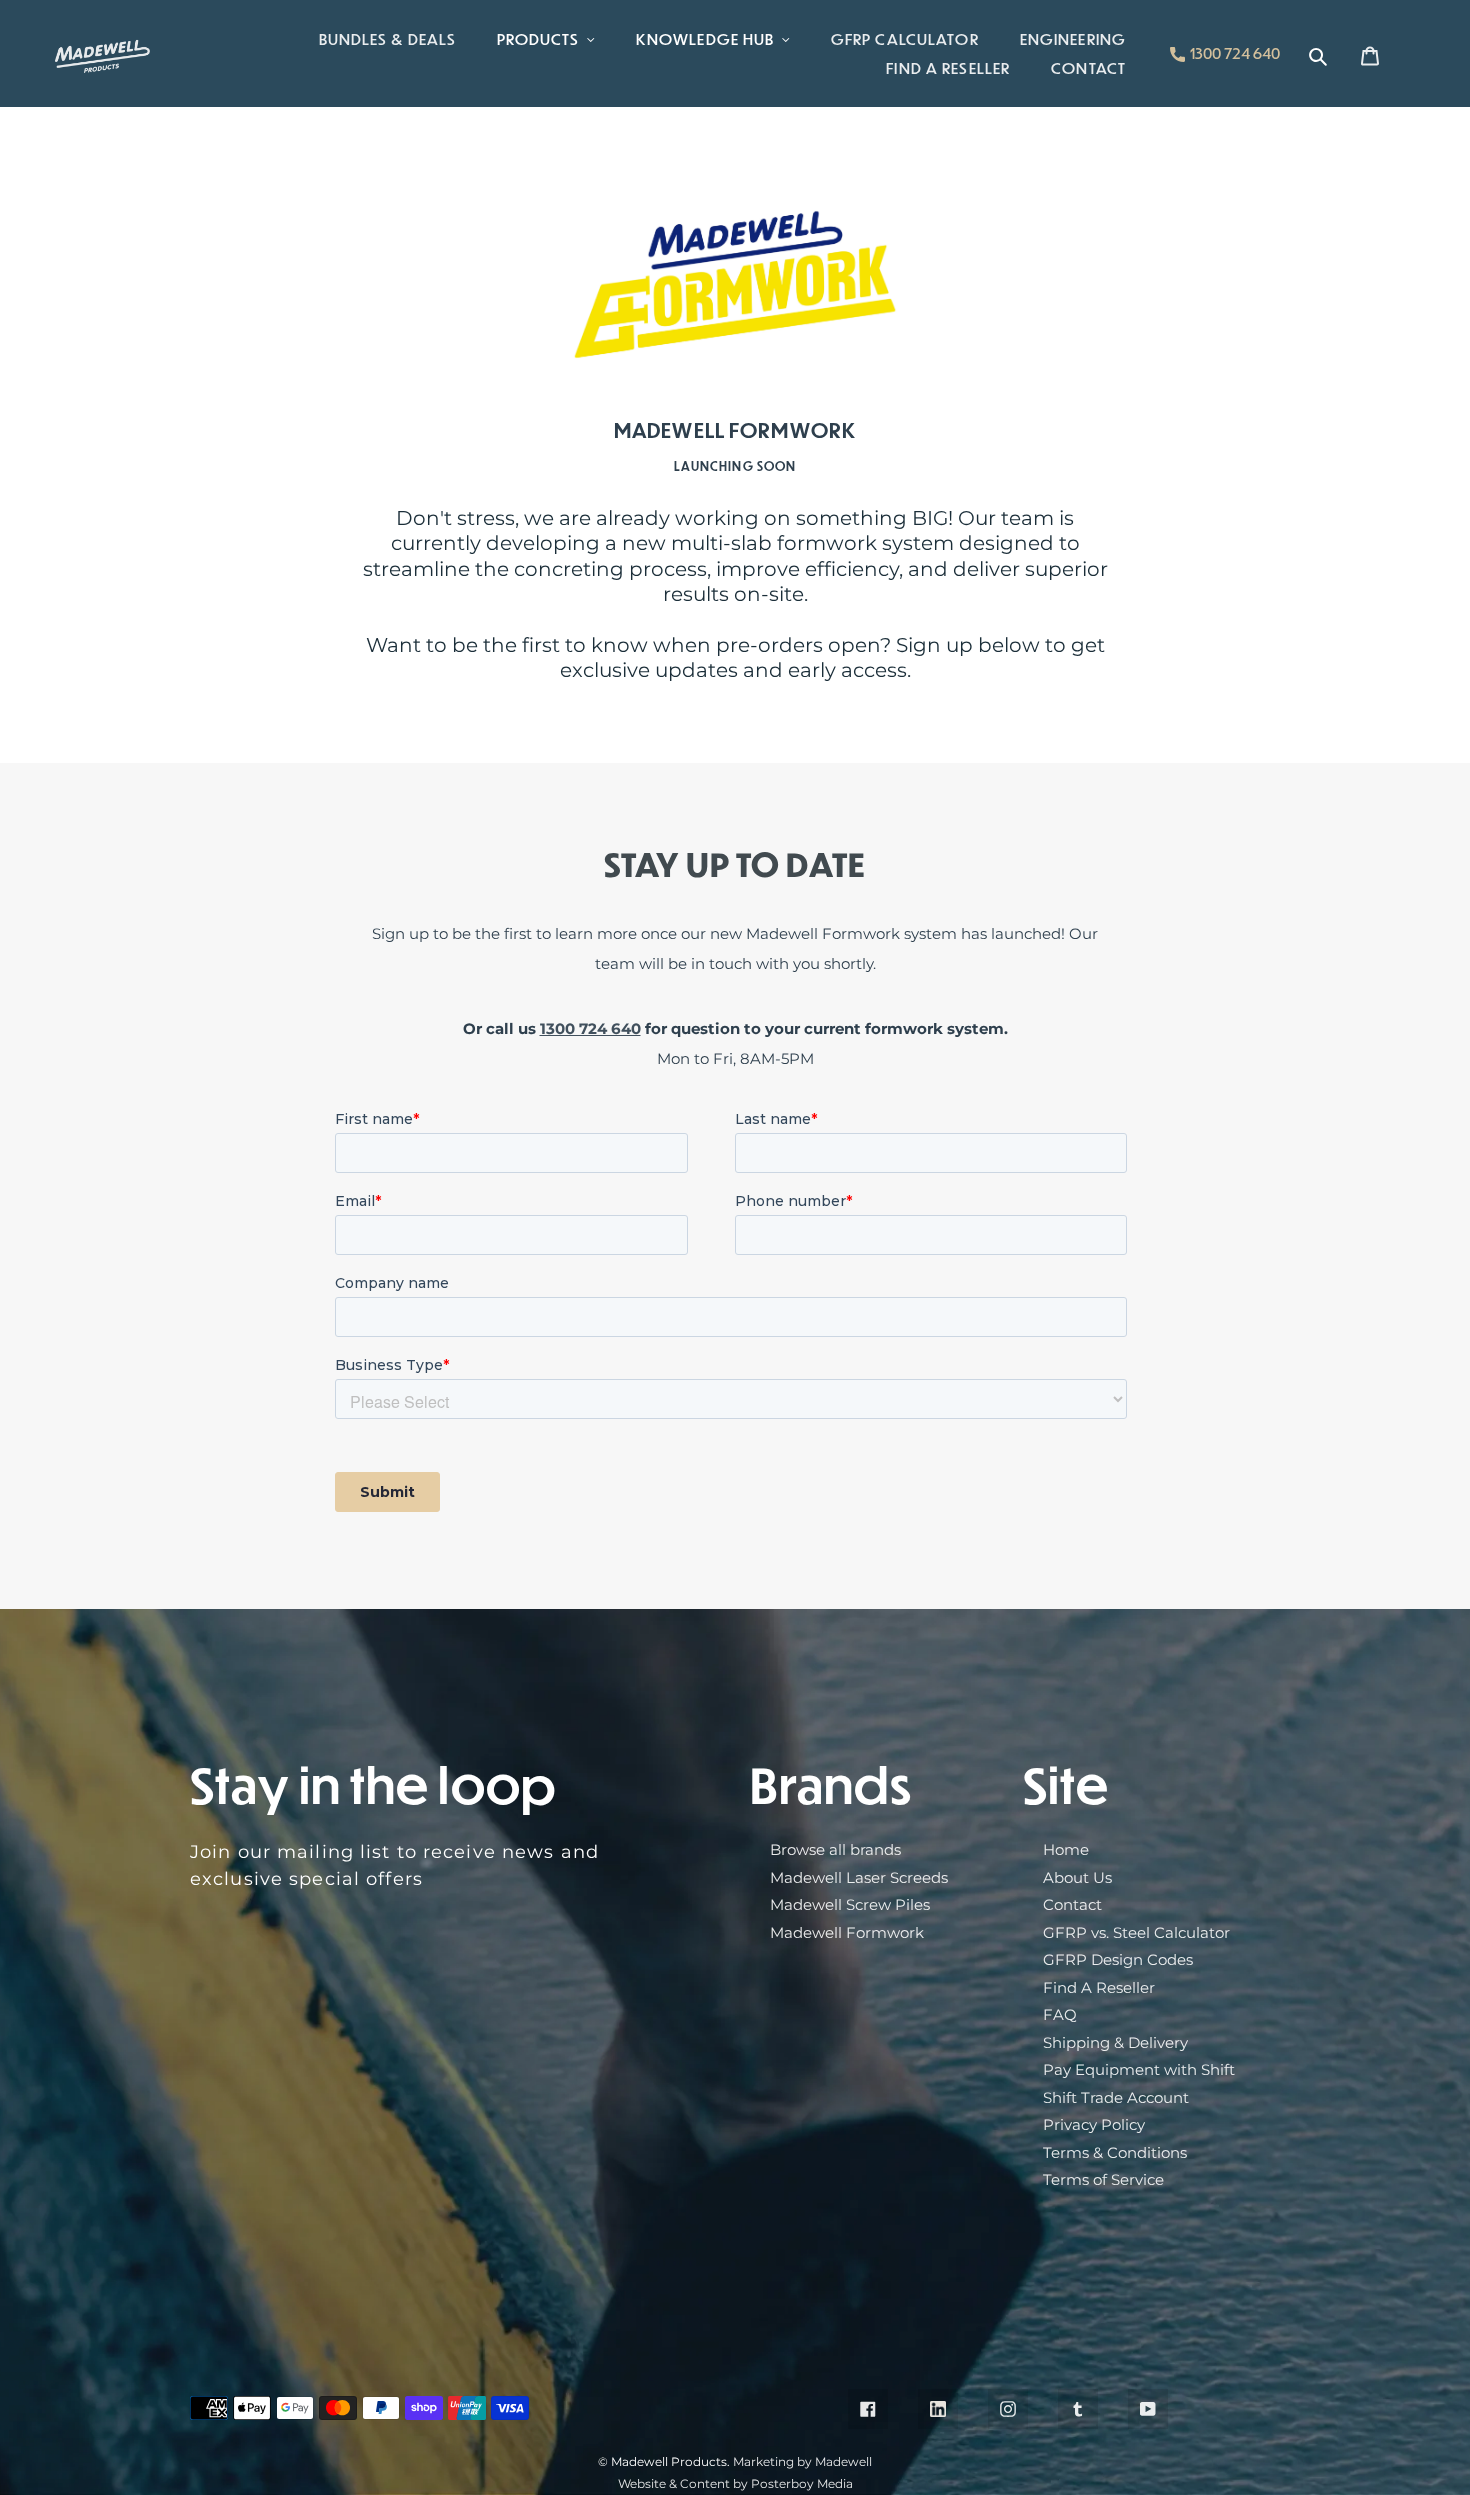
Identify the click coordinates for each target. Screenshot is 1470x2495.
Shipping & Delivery (1115, 2042)
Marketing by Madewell (802, 2461)
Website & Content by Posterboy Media (735, 2483)
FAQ (1060, 2014)
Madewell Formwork (847, 1932)
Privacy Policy (1094, 2124)
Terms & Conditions (1115, 2152)
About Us (1077, 1877)
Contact (1072, 1904)
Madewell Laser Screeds (859, 1877)
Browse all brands (835, 1849)
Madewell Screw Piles (850, 1904)
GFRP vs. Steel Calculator (1136, 1932)
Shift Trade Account (1116, 2097)
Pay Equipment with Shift (1139, 2069)
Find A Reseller (1099, 1987)
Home (1066, 1849)
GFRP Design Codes (1118, 1959)
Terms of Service (1103, 2179)
